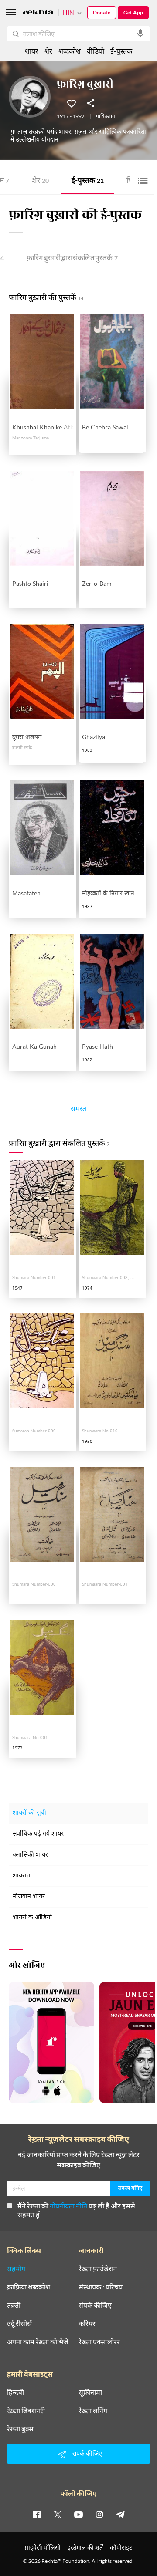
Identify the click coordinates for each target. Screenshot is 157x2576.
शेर (40, 181)
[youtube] (78, 2514)
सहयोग (16, 2269)
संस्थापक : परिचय (101, 2287)
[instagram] (99, 2514)
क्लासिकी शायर (30, 1855)
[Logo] (38, 13)
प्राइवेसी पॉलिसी (43, 2547)
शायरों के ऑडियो (32, 1918)
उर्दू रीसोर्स (19, 2323)
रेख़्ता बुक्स (20, 2429)
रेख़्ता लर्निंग (93, 2411)
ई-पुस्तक (88, 181)
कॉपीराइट (121, 2547)
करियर (87, 2323)
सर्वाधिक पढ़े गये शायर (38, 1834)
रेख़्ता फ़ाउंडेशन (98, 2269)
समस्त (78, 1110)
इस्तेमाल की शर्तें (85, 2547)
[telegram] (120, 2514)
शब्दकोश (70, 51)
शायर (32, 51)
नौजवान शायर (29, 1897)
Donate (102, 12)
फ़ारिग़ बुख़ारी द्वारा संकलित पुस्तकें (72, 259)
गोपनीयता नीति (68, 2206)
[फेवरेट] (72, 103)
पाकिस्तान (106, 117)
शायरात (21, 1876)
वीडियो (96, 51)
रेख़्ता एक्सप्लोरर (99, 2342)
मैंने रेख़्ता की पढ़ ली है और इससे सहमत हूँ (76, 2210)
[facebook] (37, 2514)
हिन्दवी (15, 2392)
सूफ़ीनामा (90, 2392)
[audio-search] (140, 34)
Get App (133, 12)
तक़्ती (14, 2305)
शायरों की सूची (29, 1813)
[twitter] (58, 2514)
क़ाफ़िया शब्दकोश (29, 2287)
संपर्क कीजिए (95, 2305)
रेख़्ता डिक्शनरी (26, 2411)
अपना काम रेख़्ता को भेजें (38, 2342)
